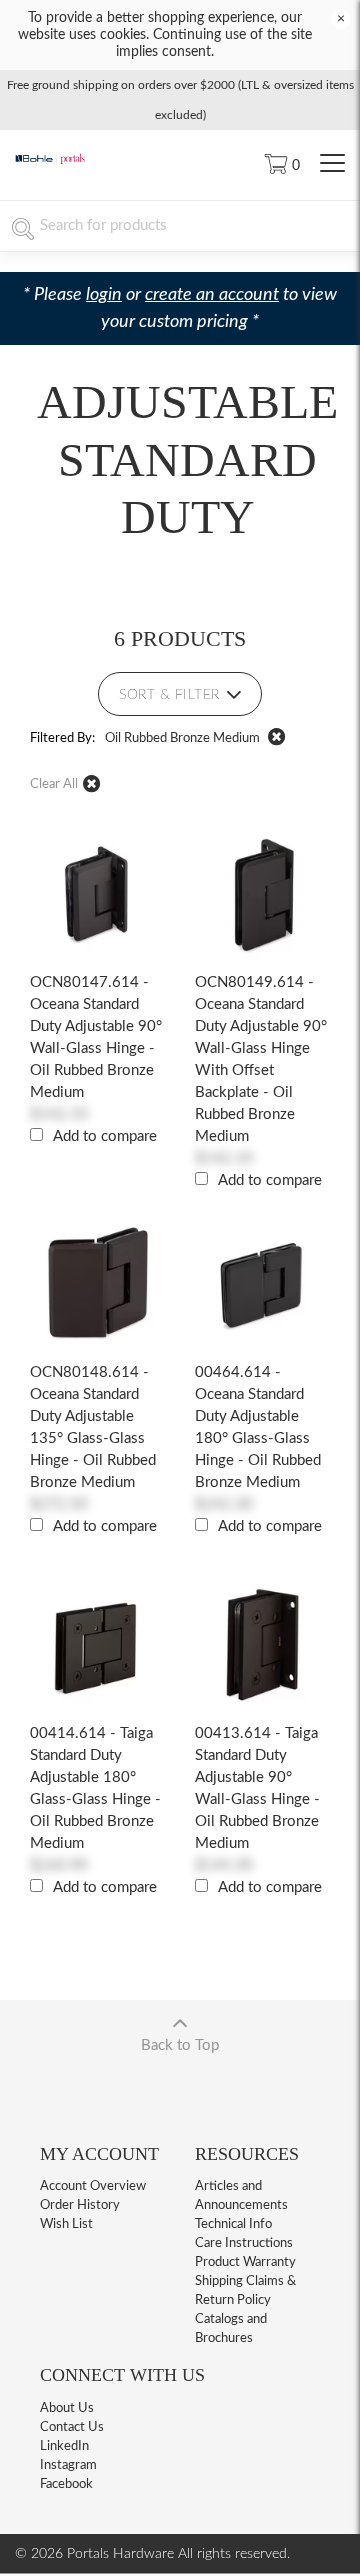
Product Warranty (245, 2262)
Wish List (66, 2224)
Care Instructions (244, 2243)
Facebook (66, 2484)
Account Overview (93, 2186)
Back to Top (180, 2045)
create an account (212, 295)
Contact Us (72, 2427)
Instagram (68, 2465)
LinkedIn (64, 2446)
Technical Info (233, 2224)
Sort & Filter (169, 695)
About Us (67, 2408)
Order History (80, 2205)
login (104, 295)
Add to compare (105, 1136)
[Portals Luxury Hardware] (50, 161)
